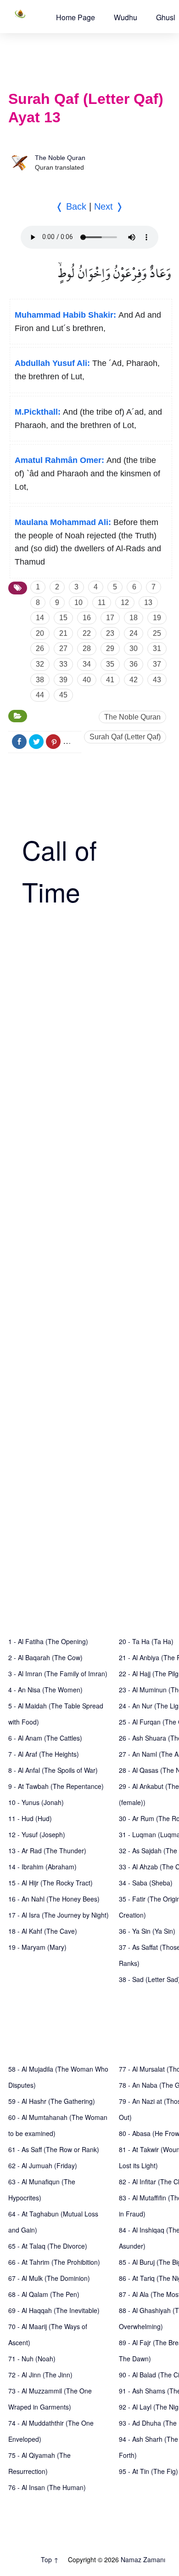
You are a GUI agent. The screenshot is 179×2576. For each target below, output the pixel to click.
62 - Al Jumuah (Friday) (43, 2165)
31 (157, 648)
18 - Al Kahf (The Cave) (43, 1931)
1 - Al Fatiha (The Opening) (48, 1641)
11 (102, 603)
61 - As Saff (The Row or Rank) (54, 2149)
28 (87, 648)
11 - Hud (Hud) (30, 1818)
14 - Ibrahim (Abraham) (42, 1867)
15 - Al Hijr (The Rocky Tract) (50, 1883)
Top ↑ (50, 2559)
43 (157, 680)
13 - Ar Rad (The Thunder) (47, 1851)
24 (134, 633)
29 (110, 648)
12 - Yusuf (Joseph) (37, 1834)
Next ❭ (109, 206)
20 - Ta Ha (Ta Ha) (146, 1641)
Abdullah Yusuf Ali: (52, 363)
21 (63, 633)
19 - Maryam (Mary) (37, 1947)
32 (40, 664)
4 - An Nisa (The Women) (45, 1690)
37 (157, 664)
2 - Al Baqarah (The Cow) (45, 1657)
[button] (76, 17)
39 (63, 680)
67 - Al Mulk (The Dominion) (49, 2278)
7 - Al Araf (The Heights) (44, 1754)
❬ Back (71, 206)
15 (63, 618)
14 (40, 618)
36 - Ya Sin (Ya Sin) (147, 1931)
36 (134, 664)
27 (63, 648)
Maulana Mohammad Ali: (63, 522)
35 (110, 664)
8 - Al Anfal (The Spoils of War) (53, 1770)
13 (148, 603)
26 (40, 648)
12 (125, 603)
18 (134, 618)
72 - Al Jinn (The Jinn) (40, 2375)
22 (87, 633)
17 (110, 618)
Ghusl (166, 17)
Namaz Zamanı (143, 2559)
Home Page (76, 17)
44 (40, 695)
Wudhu (126, 17)
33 (63, 664)
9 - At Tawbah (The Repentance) (56, 1786)
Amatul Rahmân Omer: (59, 460)
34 (87, 664)
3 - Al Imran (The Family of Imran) (58, 1674)
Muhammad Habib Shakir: (65, 315)
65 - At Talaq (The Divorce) (48, 2246)
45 (63, 695)
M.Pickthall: (38, 412)
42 (134, 680)
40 (87, 680)
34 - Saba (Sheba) (146, 1883)
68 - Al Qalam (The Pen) (44, 2294)
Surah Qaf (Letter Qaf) (125, 737)
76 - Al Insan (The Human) (47, 2487)
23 (110, 633)
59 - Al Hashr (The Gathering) (52, 2101)
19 (157, 618)
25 (157, 633)
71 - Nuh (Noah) (32, 2359)
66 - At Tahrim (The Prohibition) (54, 2262)
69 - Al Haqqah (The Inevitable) (54, 2310)
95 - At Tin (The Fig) (148, 2471)
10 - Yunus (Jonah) (36, 1802)
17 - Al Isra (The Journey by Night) (59, 1915)
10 (78, 603)
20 (40, 633)
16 (87, 618)
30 (134, 648)
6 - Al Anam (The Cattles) (45, 1738)
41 (110, 680)
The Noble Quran (60, 158)
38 (40, 680)
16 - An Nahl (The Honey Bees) (54, 1899)
